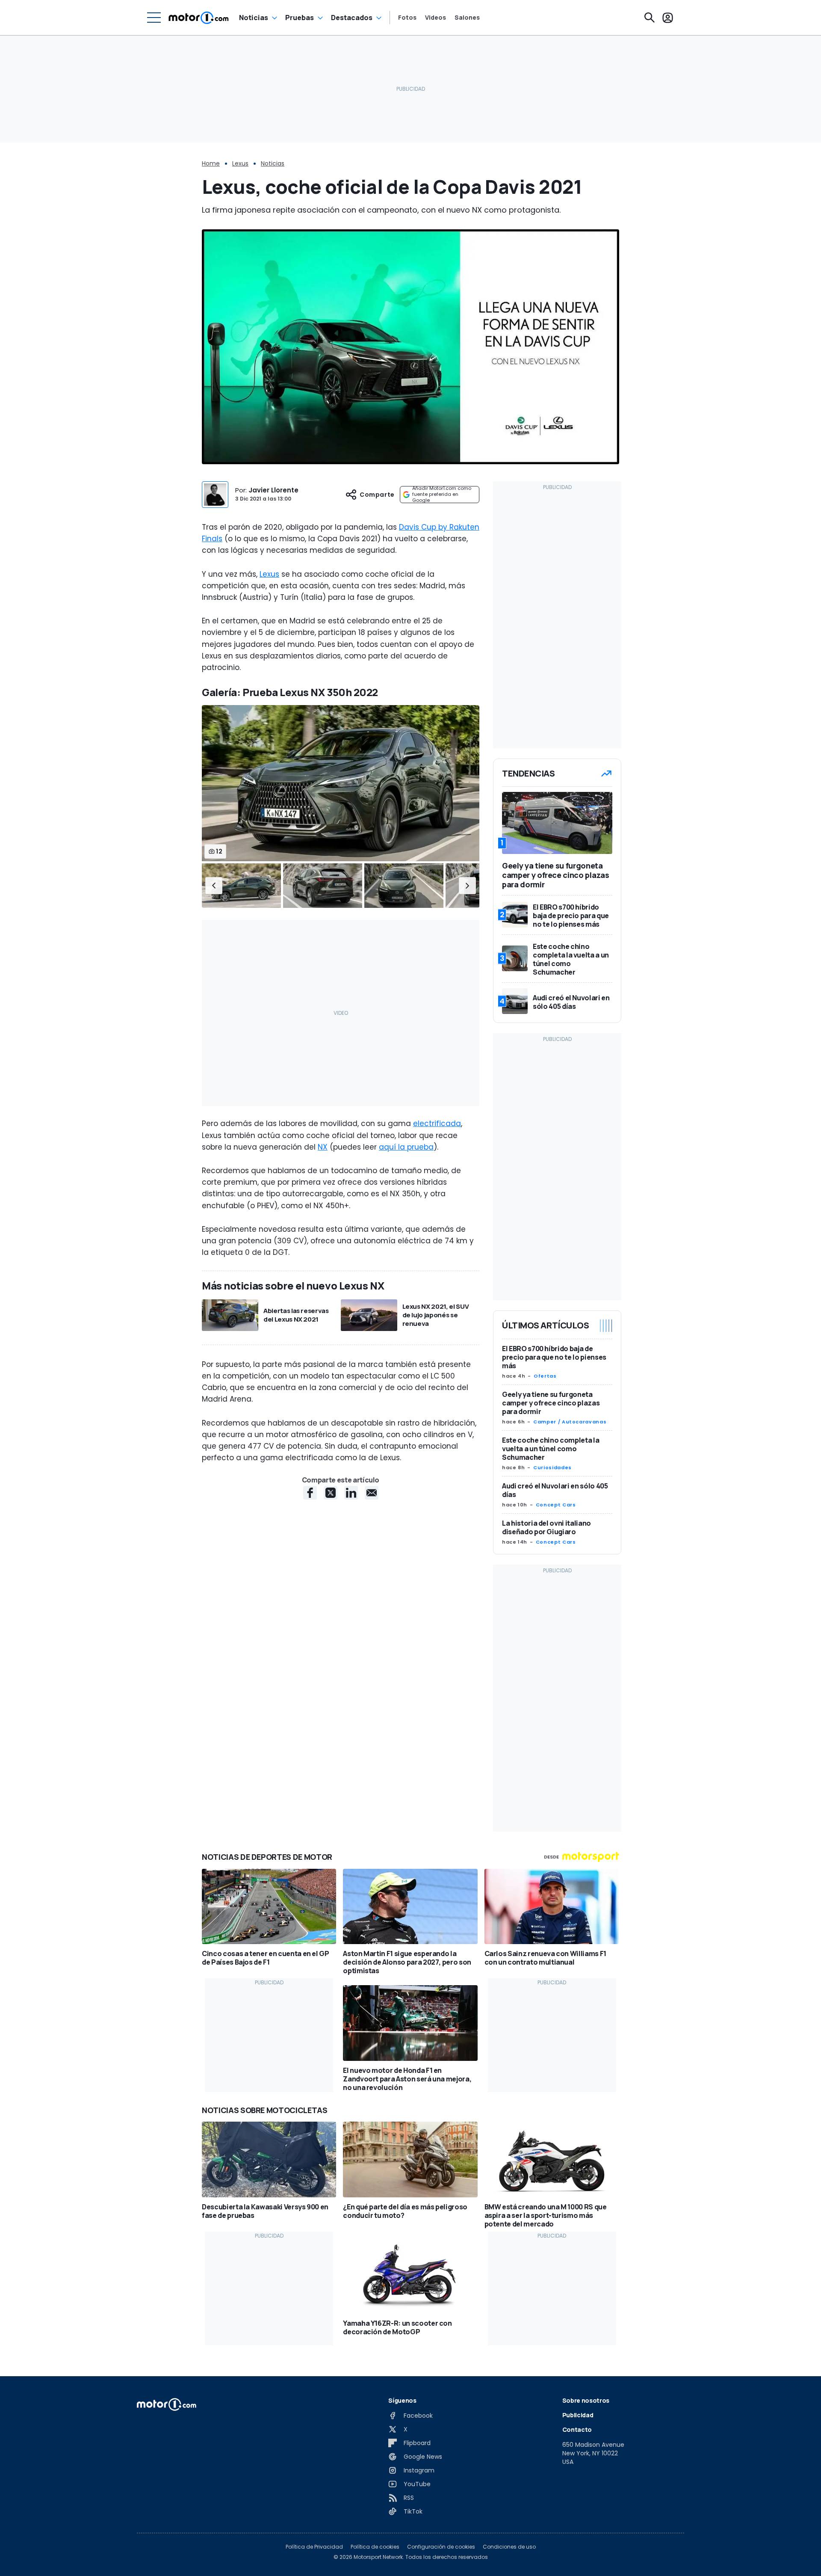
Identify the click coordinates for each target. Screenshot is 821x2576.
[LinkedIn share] (351, 1493)
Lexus (240, 163)
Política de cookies (375, 2547)
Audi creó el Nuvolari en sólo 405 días (555, 1490)
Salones (467, 18)
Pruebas (300, 18)
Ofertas (545, 1376)
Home (211, 163)
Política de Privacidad (314, 2547)
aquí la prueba (406, 1147)
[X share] (331, 1493)
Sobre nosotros (586, 2400)
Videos (436, 18)
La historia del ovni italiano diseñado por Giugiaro (546, 1527)
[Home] (199, 18)
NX (323, 1147)
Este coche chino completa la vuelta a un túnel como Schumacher (551, 1449)
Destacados (352, 18)
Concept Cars (556, 1505)
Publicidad (578, 2415)
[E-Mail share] (372, 1493)
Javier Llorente (273, 490)
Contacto (577, 2429)
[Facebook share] (310, 1493)
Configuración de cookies (441, 2547)
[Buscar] (650, 18)
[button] (214, 886)
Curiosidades (552, 1467)
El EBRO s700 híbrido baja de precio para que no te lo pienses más (554, 1357)
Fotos (407, 18)
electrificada (437, 1123)
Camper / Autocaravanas (570, 1422)
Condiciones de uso (509, 2547)
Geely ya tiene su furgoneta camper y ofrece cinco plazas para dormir (551, 1403)
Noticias (254, 18)
